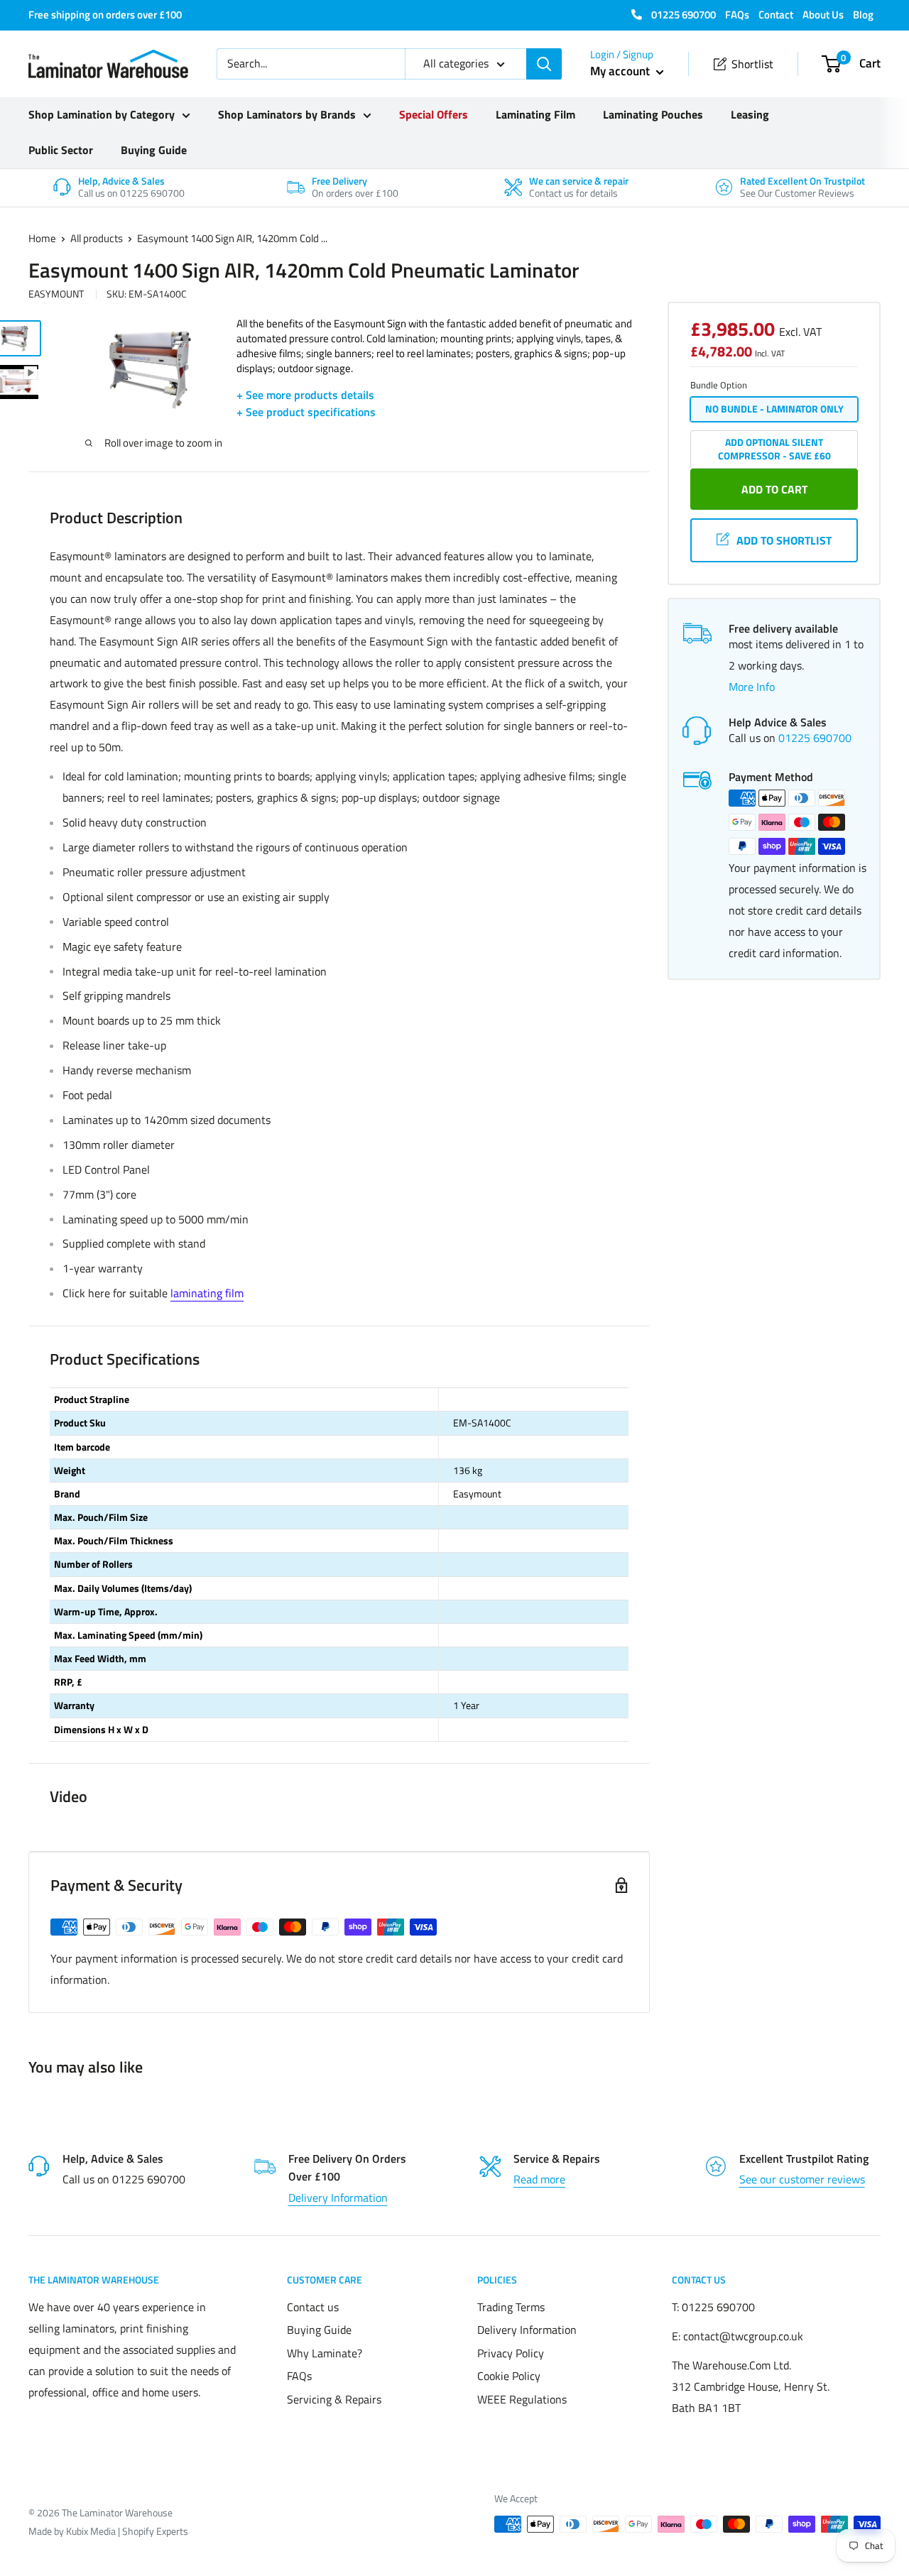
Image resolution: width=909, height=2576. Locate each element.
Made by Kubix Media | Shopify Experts (108, 2531)
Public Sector (61, 150)
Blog (863, 15)
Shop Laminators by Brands (287, 114)
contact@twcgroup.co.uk (743, 2336)
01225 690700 (682, 15)
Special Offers (434, 114)
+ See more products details (305, 395)
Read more (539, 2179)
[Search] (544, 64)
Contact (776, 15)
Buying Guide (154, 150)
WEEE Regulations (522, 2399)
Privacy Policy (511, 2353)
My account (621, 71)
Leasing (750, 114)
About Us (823, 15)
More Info (752, 687)
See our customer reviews (802, 2179)
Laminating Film (535, 114)
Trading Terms (511, 2307)
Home (42, 238)
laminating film (207, 1293)
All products (97, 238)
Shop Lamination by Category (102, 114)
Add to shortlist (784, 540)
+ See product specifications (306, 412)
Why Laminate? (325, 2353)
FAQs (737, 15)
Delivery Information (338, 2198)
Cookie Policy (509, 2376)
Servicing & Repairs (334, 2399)
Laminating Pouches (653, 114)
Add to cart (774, 489)
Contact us (313, 2307)
